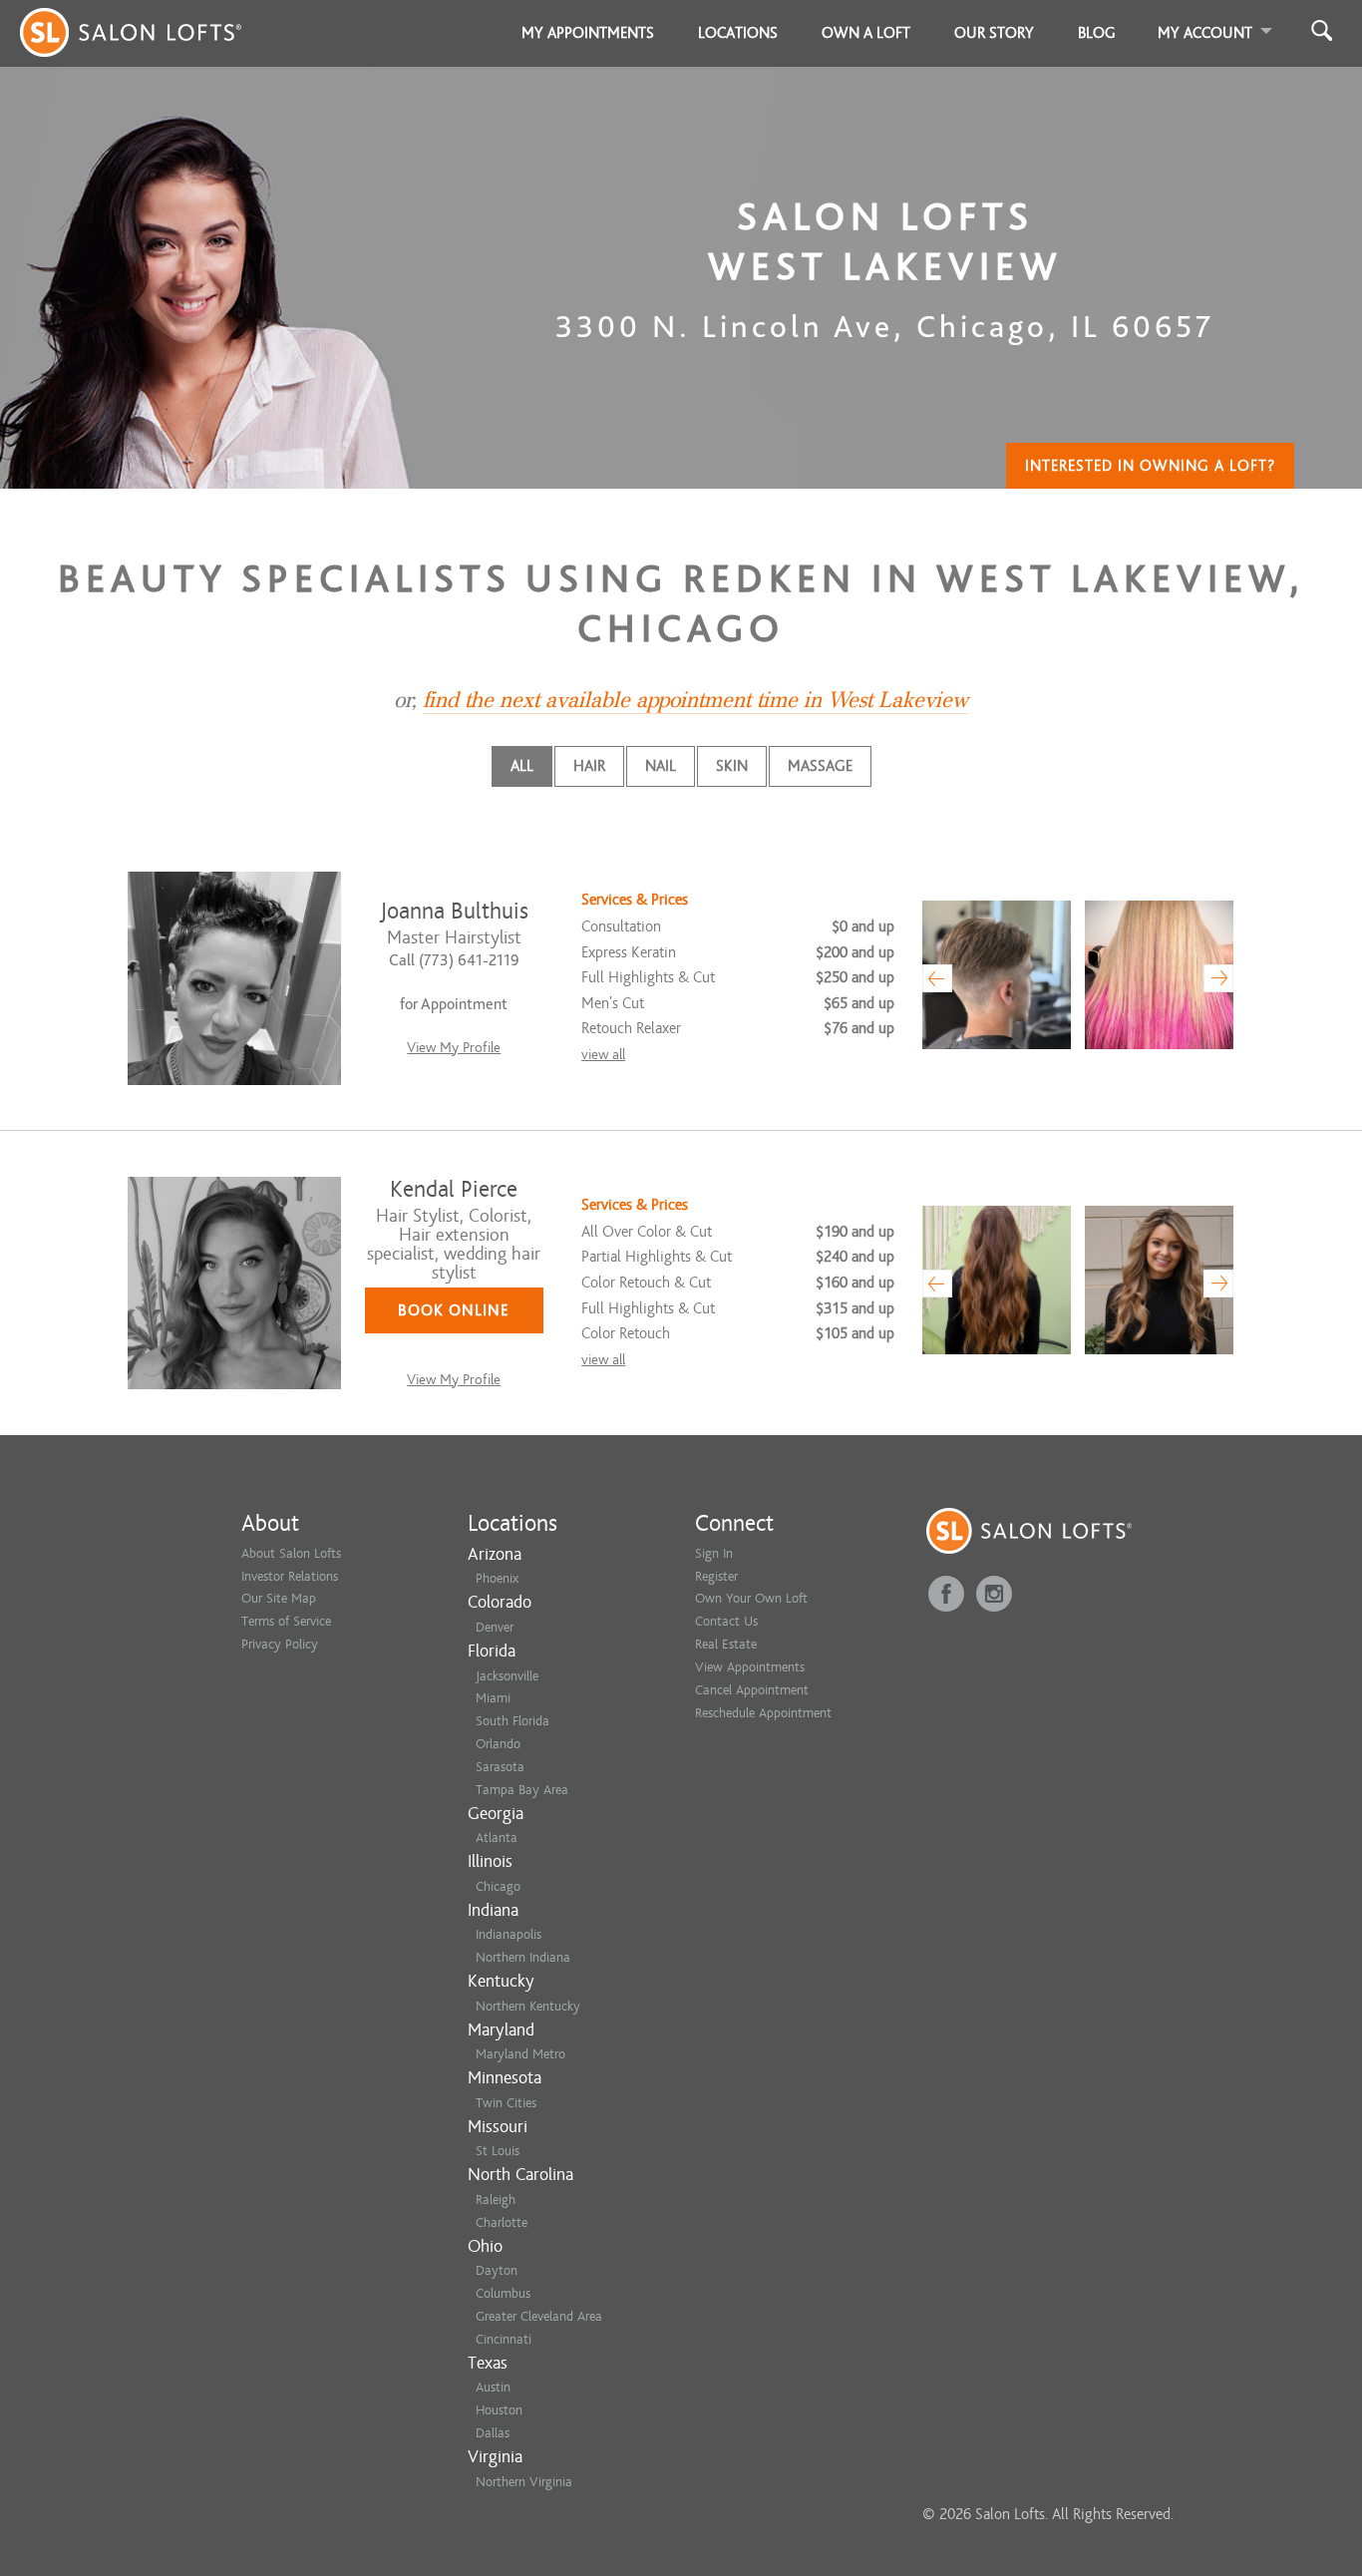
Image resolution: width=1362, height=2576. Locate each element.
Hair (589, 766)
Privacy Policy (280, 1644)
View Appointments (750, 1667)
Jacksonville (507, 1676)
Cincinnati (504, 2339)
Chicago (498, 1886)
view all (603, 1055)
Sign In (714, 1553)
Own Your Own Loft (751, 1598)
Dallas (493, 2433)
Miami (493, 1698)
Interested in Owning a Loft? (1150, 466)
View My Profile (454, 1048)
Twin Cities (506, 2103)
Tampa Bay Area (522, 1790)
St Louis (498, 2151)
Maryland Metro (520, 2054)
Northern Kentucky (528, 2006)
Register (716, 1576)
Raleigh (496, 2200)
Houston (499, 2410)
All (522, 766)
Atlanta (497, 1838)
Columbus (503, 2293)
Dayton (497, 2270)
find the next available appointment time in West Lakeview (695, 700)
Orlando (498, 1744)
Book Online (454, 1310)
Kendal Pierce (454, 1189)
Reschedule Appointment (763, 1713)
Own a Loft (866, 33)
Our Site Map (279, 1598)
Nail (661, 766)
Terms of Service (286, 1621)
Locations (738, 33)
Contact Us (726, 1621)
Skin (732, 766)
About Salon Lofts (291, 1553)
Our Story (994, 33)
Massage (820, 766)
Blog (1097, 33)
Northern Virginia (524, 2482)
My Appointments (588, 33)
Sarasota (500, 1767)
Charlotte (502, 2222)
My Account (1205, 33)
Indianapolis (509, 1934)
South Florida (512, 1721)
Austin (493, 2387)
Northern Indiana (523, 1957)
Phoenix (497, 1578)
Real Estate (726, 1644)
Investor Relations (290, 1576)
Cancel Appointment (752, 1690)
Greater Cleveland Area (539, 2316)
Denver (495, 1627)
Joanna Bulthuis (454, 911)
